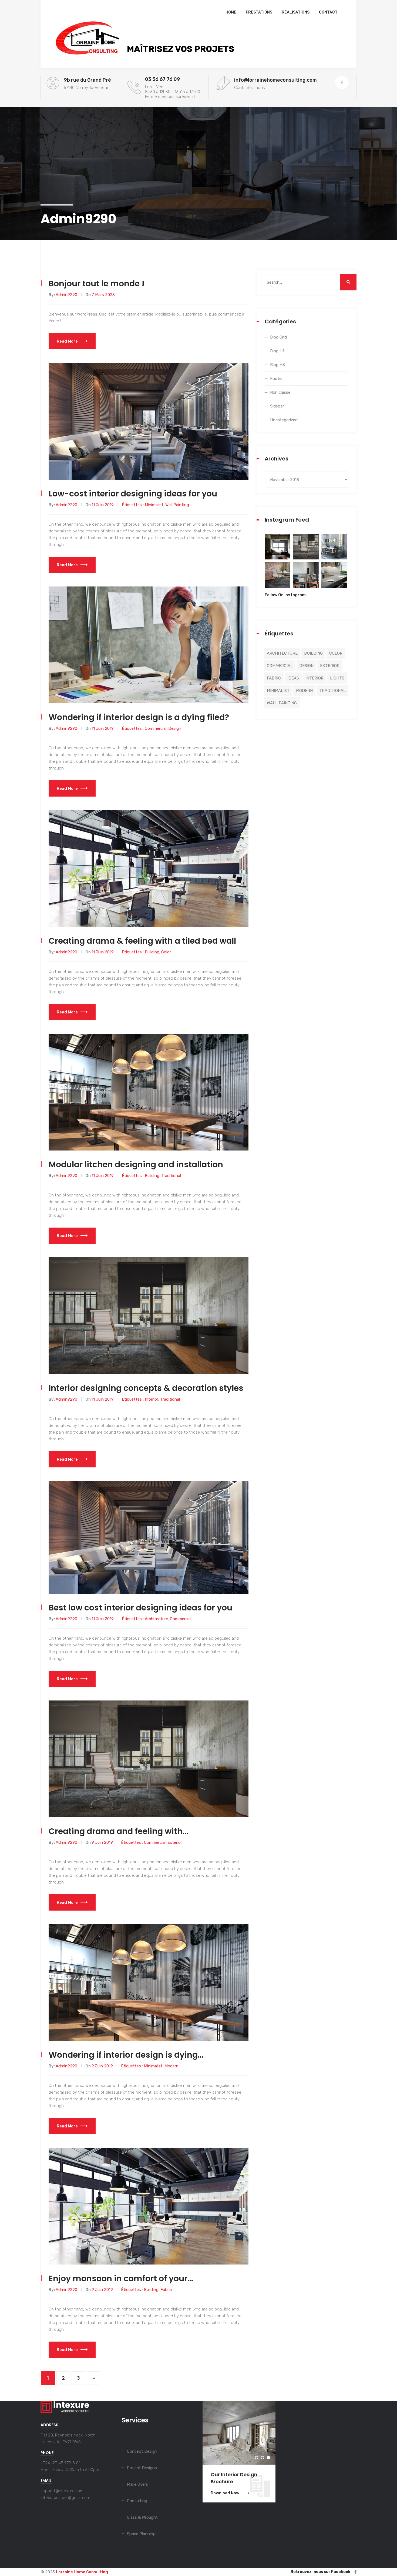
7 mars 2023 (103, 295)
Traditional (171, 1176)
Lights (337, 678)
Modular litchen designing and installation (136, 1164)
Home (231, 12)
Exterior (175, 1842)
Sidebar (277, 406)
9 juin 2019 (102, 1842)
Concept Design (142, 2451)
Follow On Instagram (285, 595)
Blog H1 (277, 351)
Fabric (166, 2290)
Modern (171, 2066)
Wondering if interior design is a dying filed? (139, 717)
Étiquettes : (133, 505)
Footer (276, 379)
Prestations (259, 12)
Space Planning (141, 2534)
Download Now (225, 2493)
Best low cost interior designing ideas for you (140, 1608)
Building (152, 952)
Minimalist (154, 505)
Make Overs (137, 2484)
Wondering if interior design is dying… (126, 2055)
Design (175, 728)
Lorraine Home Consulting (82, 2572)
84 (277, 550)
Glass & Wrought (142, 2517)
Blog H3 (277, 365)
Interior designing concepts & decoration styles (146, 1388)
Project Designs (142, 2468)
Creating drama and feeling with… (118, 1831)
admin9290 (66, 295)
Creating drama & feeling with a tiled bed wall (142, 941)
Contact (328, 12)
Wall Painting (177, 505)
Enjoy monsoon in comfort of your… (121, 2278)
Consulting (137, 2501)
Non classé (280, 392)
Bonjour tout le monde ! (97, 284)
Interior (152, 1399)
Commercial (156, 728)
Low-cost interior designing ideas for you (133, 494)
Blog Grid (278, 337)
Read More (67, 341)
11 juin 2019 (103, 505)
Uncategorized (284, 420)
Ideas (293, 678)
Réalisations (296, 12)
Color (166, 952)
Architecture (156, 1619)
